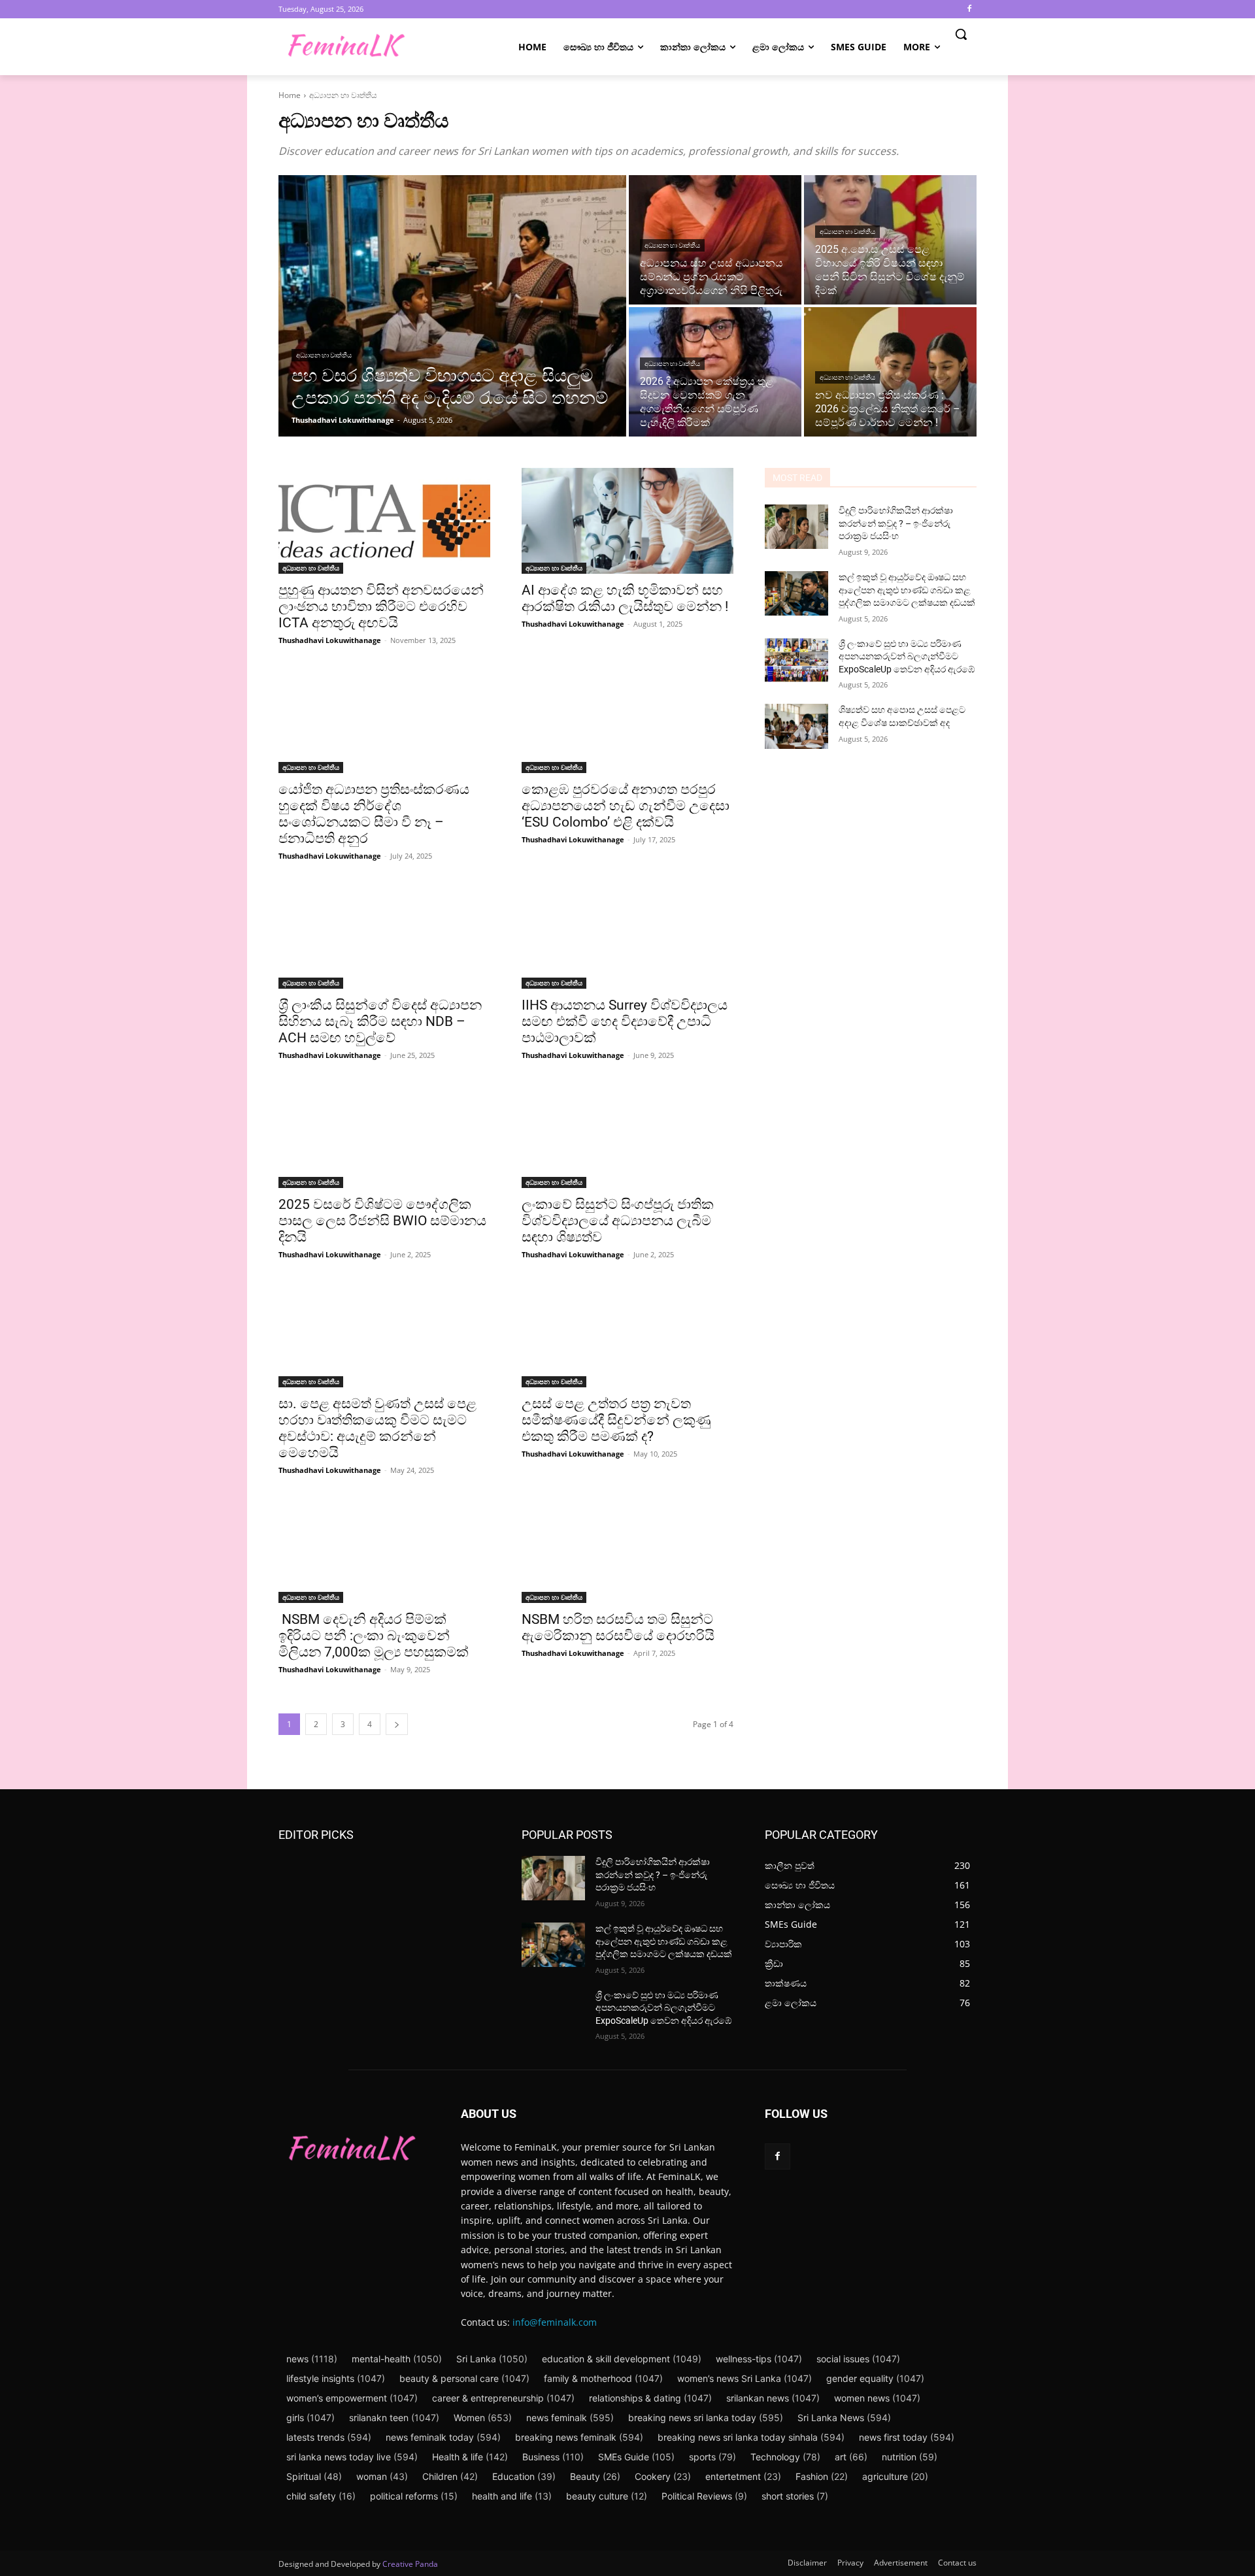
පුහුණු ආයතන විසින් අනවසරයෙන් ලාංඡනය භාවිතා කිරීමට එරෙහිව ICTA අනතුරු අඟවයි (381, 606)
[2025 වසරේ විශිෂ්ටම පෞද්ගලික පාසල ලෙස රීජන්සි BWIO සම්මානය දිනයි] (384, 1135)
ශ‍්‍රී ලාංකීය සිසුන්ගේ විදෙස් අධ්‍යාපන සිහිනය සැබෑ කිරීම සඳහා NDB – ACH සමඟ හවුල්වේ (380, 1021)
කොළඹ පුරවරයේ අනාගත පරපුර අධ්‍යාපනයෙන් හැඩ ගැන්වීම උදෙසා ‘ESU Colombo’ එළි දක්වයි (626, 806)
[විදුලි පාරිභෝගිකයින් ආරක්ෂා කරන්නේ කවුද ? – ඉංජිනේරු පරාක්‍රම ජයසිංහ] (796, 527)
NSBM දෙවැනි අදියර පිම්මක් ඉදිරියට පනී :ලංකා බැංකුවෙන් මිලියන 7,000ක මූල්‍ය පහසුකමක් (374, 1636)
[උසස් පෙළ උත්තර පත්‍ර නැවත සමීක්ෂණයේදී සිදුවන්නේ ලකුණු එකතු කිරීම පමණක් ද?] (627, 1334)
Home (290, 95)
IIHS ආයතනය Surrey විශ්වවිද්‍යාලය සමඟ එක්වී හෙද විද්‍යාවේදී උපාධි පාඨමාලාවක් (625, 1021)
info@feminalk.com (555, 2322)
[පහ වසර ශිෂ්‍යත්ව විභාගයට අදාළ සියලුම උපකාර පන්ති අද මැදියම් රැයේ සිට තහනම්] (452, 306)
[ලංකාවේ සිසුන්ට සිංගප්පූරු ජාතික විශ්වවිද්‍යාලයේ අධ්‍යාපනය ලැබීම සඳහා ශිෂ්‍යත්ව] (627, 1135)
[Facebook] (969, 9)
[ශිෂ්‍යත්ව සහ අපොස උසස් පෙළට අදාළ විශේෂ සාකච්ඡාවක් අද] (796, 726)
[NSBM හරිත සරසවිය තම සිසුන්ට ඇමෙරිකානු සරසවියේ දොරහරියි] (627, 1550)
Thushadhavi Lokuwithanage (330, 640)
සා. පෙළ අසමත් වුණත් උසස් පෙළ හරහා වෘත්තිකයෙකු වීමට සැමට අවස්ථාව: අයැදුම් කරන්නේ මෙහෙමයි (377, 1428)
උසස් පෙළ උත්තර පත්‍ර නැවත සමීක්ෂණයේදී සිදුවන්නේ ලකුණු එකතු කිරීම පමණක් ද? (616, 1420)
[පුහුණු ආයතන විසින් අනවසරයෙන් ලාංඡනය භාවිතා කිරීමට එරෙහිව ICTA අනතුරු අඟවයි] (384, 521)
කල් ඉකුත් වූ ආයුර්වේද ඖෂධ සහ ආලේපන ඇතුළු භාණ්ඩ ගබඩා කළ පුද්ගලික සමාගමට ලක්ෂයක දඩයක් (907, 590)
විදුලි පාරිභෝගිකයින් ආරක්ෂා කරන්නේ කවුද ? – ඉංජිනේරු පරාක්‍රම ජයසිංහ (896, 523)
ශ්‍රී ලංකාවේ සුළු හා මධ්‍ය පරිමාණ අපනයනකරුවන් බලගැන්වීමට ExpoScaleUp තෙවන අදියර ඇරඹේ (907, 656)
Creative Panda (410, 2564)
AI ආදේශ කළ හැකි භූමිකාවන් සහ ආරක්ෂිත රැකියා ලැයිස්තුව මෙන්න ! (625, 598)
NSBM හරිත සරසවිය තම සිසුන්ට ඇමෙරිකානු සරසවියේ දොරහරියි (618, 1627)
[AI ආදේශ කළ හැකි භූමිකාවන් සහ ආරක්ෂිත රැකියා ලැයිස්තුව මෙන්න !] (627, 521)
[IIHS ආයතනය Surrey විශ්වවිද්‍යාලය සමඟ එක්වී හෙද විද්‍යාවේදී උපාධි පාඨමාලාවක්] (627, 936)
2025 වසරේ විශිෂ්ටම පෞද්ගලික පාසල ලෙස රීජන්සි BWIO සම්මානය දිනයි (382, 1221)
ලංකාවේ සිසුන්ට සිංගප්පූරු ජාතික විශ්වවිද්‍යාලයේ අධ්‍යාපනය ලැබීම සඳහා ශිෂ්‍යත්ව (618, 1221)
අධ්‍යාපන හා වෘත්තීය (324, 355)
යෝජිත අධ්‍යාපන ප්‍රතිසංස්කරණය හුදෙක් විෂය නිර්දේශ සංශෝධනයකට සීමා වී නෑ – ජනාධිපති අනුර (374, 814)
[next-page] (397, 1724)
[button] (961, 34)
